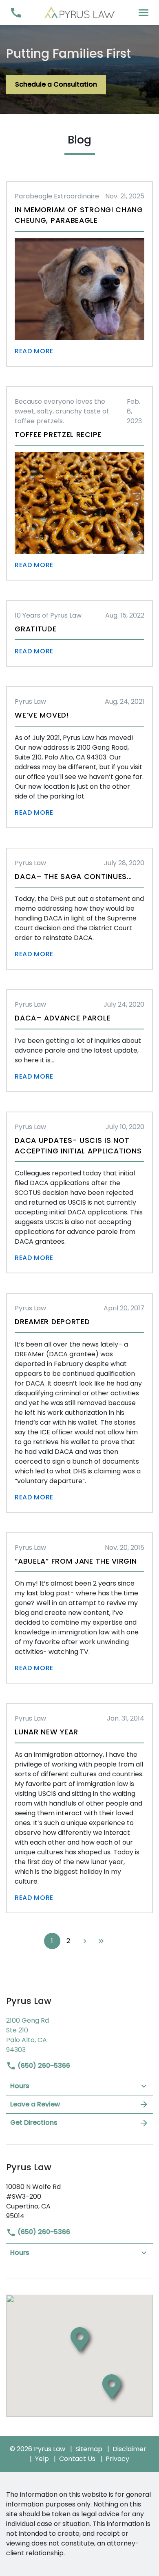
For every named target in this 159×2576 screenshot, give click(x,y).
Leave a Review (35, 2104)
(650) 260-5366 (43, 2066)
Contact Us (77, 2459)
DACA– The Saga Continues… (73, 877)
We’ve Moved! (42, 715)
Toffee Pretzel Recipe (58, 435)
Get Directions (34, 2122)
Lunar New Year (46, 1732)
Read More (34, 351)
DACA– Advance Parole (63, 1018)
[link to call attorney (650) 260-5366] (16, 12)
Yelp (42, 2459)
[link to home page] (79, 12)
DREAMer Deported (52, 1322)
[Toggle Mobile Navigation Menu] (143, 12)
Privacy (117, 2459)
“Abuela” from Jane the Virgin (76, 1561)
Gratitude (35, 629)
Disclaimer (129, 2449)
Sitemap (89, 2449)
